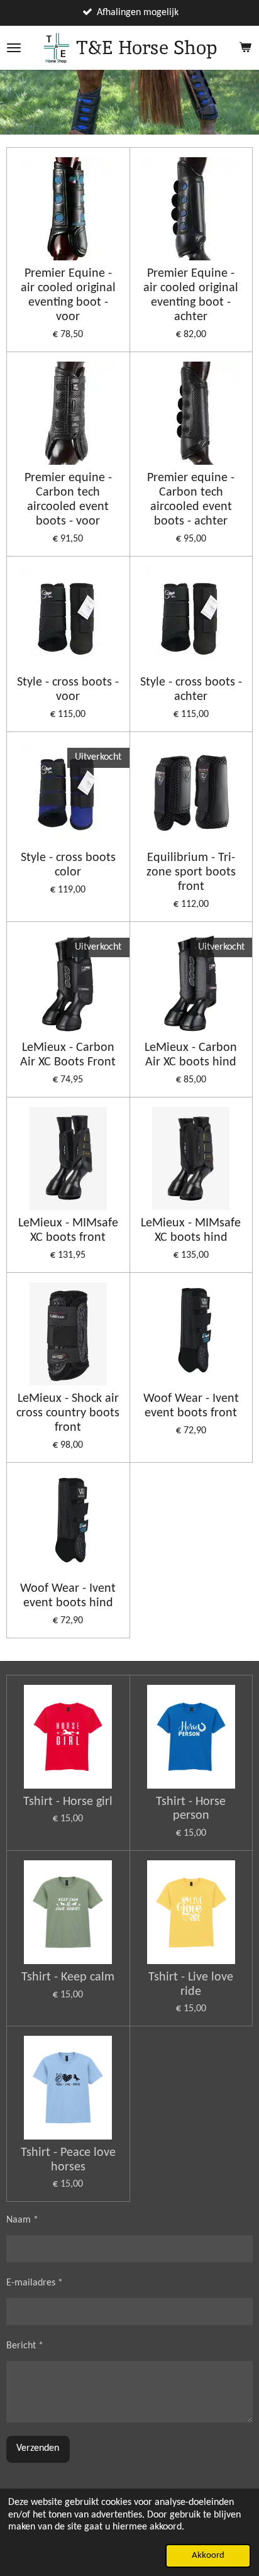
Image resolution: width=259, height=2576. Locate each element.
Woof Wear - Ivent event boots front (191, 1406)
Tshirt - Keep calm (68, 1977)
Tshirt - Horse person (191, 1809)
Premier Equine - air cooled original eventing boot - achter (191, 295)
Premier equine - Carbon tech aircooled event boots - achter (191, 500)
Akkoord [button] (208, 2556)
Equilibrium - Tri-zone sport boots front (191, 872)
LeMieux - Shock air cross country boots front (68, 1413)
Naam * (22, 2220)
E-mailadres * (35, 2283)
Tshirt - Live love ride (191, 1985)
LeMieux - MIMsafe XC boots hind (191, 1230)
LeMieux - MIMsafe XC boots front (68, 1230)
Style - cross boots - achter (191, 690)
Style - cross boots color (68, 865)
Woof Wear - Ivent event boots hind (68, 1596)
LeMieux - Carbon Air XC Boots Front (68, 1055)
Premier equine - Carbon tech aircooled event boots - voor (68, 500)
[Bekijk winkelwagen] (245, 48)
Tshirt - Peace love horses (68, 2160)
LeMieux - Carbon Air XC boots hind (191, 1055)
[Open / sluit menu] (14, 48)
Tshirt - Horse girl (68, 1802)
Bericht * (25, 2346)
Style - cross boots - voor (68, 690)
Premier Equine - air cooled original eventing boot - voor (68, 295)
